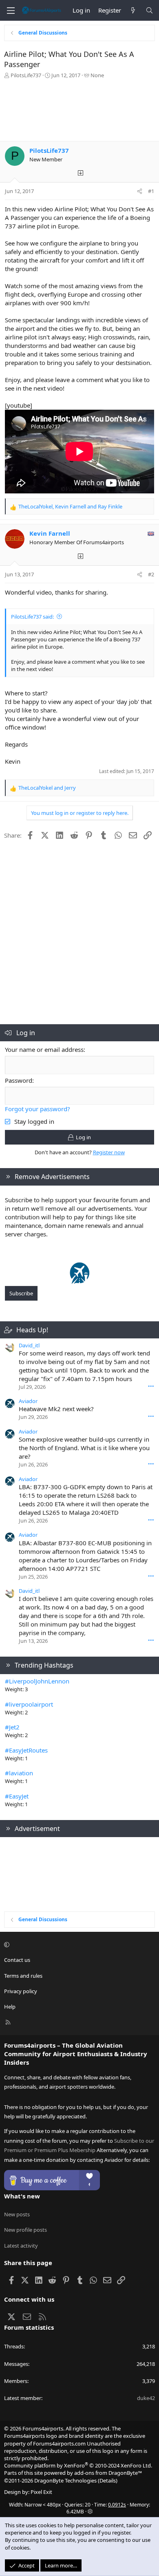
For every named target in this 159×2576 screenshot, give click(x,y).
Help (10, 2007)
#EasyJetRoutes (26, 1750)
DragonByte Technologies (65, 2480)
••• (151, 1386)
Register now (109, 1152)
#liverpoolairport (29, 1704)
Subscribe (21, 1293)
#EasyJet (17, 1796)
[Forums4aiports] (80, 1281)
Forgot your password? (38, 1109)
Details (108, 2480)
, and (70, 506)
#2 (151, 574)
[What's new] (133, 10)
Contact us (17, 1960)
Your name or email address (44, 1049)
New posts (17, 2214)
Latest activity (21, 2246)
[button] (78, 1944)
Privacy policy (21, 1991)
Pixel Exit (41, 2492)
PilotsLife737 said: (32, 617)
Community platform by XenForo (78, 2465)
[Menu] (11, 11)
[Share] (140, 191)
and (47, 788)
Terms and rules (23, 1976)
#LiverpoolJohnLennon (37, 1681)
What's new (22, 2196)
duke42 (146, 2398)
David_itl (29, 1345)
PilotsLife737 (26, 75)
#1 (151, 191)
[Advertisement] (79, 112)
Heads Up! (32, 1330)
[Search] (149, 10)
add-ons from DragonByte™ (108, 2473)
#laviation (19, 1773)
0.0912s (117, 2505)
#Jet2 (12, 1727)
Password (19, 1080)
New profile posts (25, 2230)
